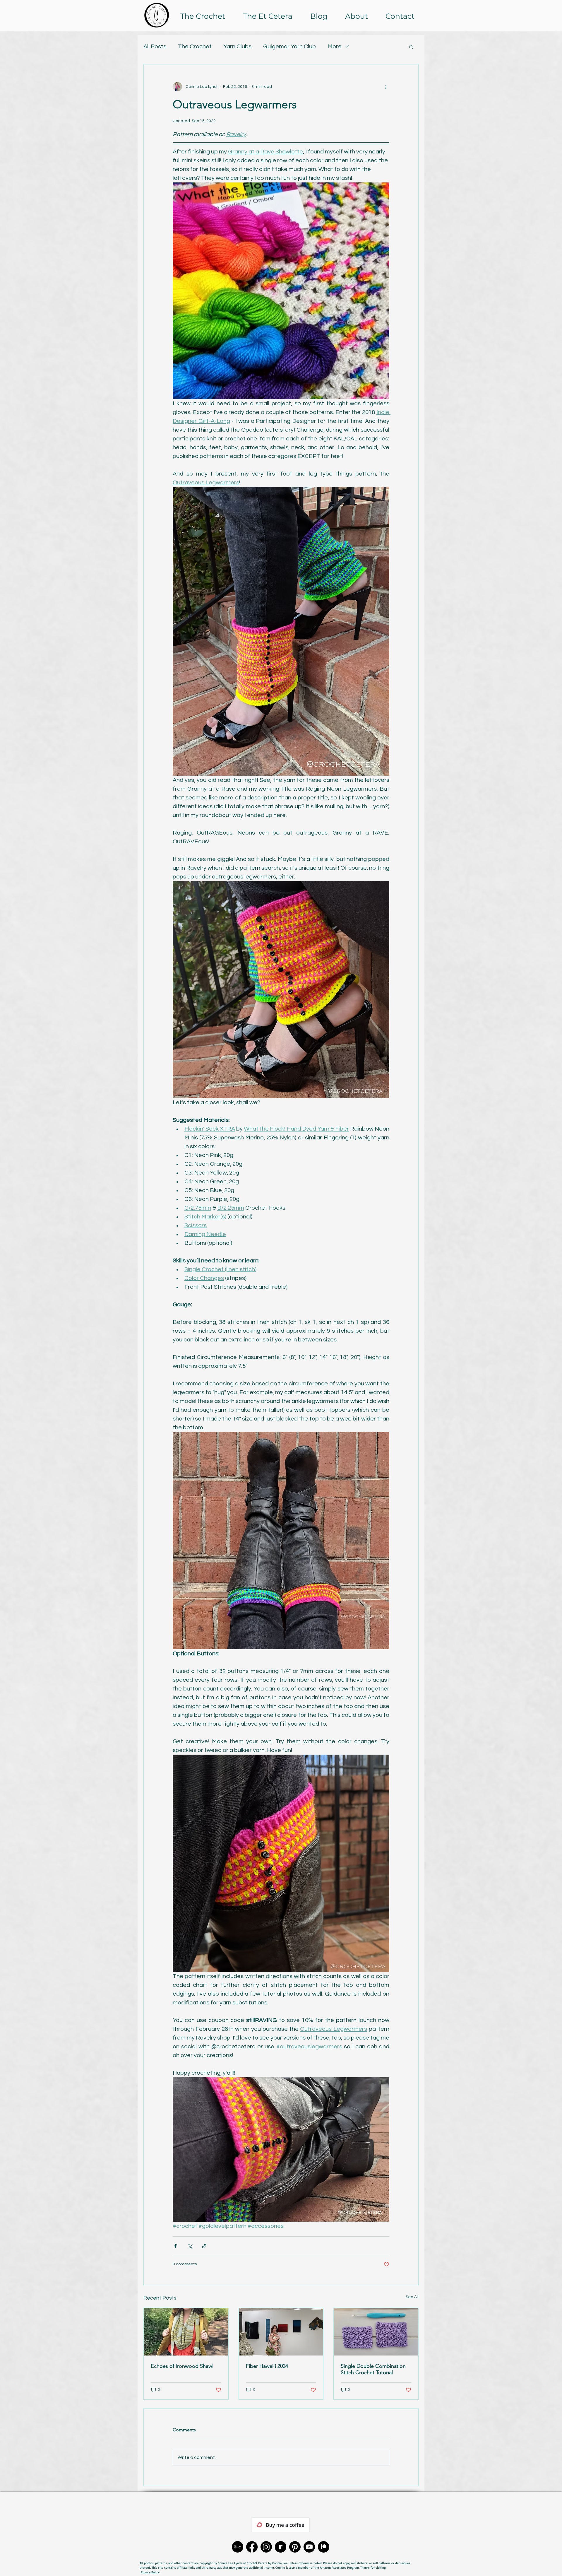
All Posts (155, 47)
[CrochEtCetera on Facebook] (252, 2547)
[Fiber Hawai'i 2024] (281, 2332)
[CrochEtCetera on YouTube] (309, 2547)
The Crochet (195, 47)
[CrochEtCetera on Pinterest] (295, 2547)
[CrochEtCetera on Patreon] (324, 2547)
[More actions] (386, 87)
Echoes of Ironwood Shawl (182, 2366)
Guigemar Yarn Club (289, 47)
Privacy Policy (150, 2572)
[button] (411, 47)
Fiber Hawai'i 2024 (267, 2366)
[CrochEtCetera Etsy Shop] (238, 2547)
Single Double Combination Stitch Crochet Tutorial (373, 2369)
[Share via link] (204, 2246)
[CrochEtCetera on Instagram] (266, 2547)
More (335, 47)
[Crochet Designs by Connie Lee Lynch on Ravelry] (281, 2547)
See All (412, 2297)
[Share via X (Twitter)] (190, 2246)
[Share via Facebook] (175, 2246)
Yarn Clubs (237, 47)
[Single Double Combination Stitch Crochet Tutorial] (376, 2332)
